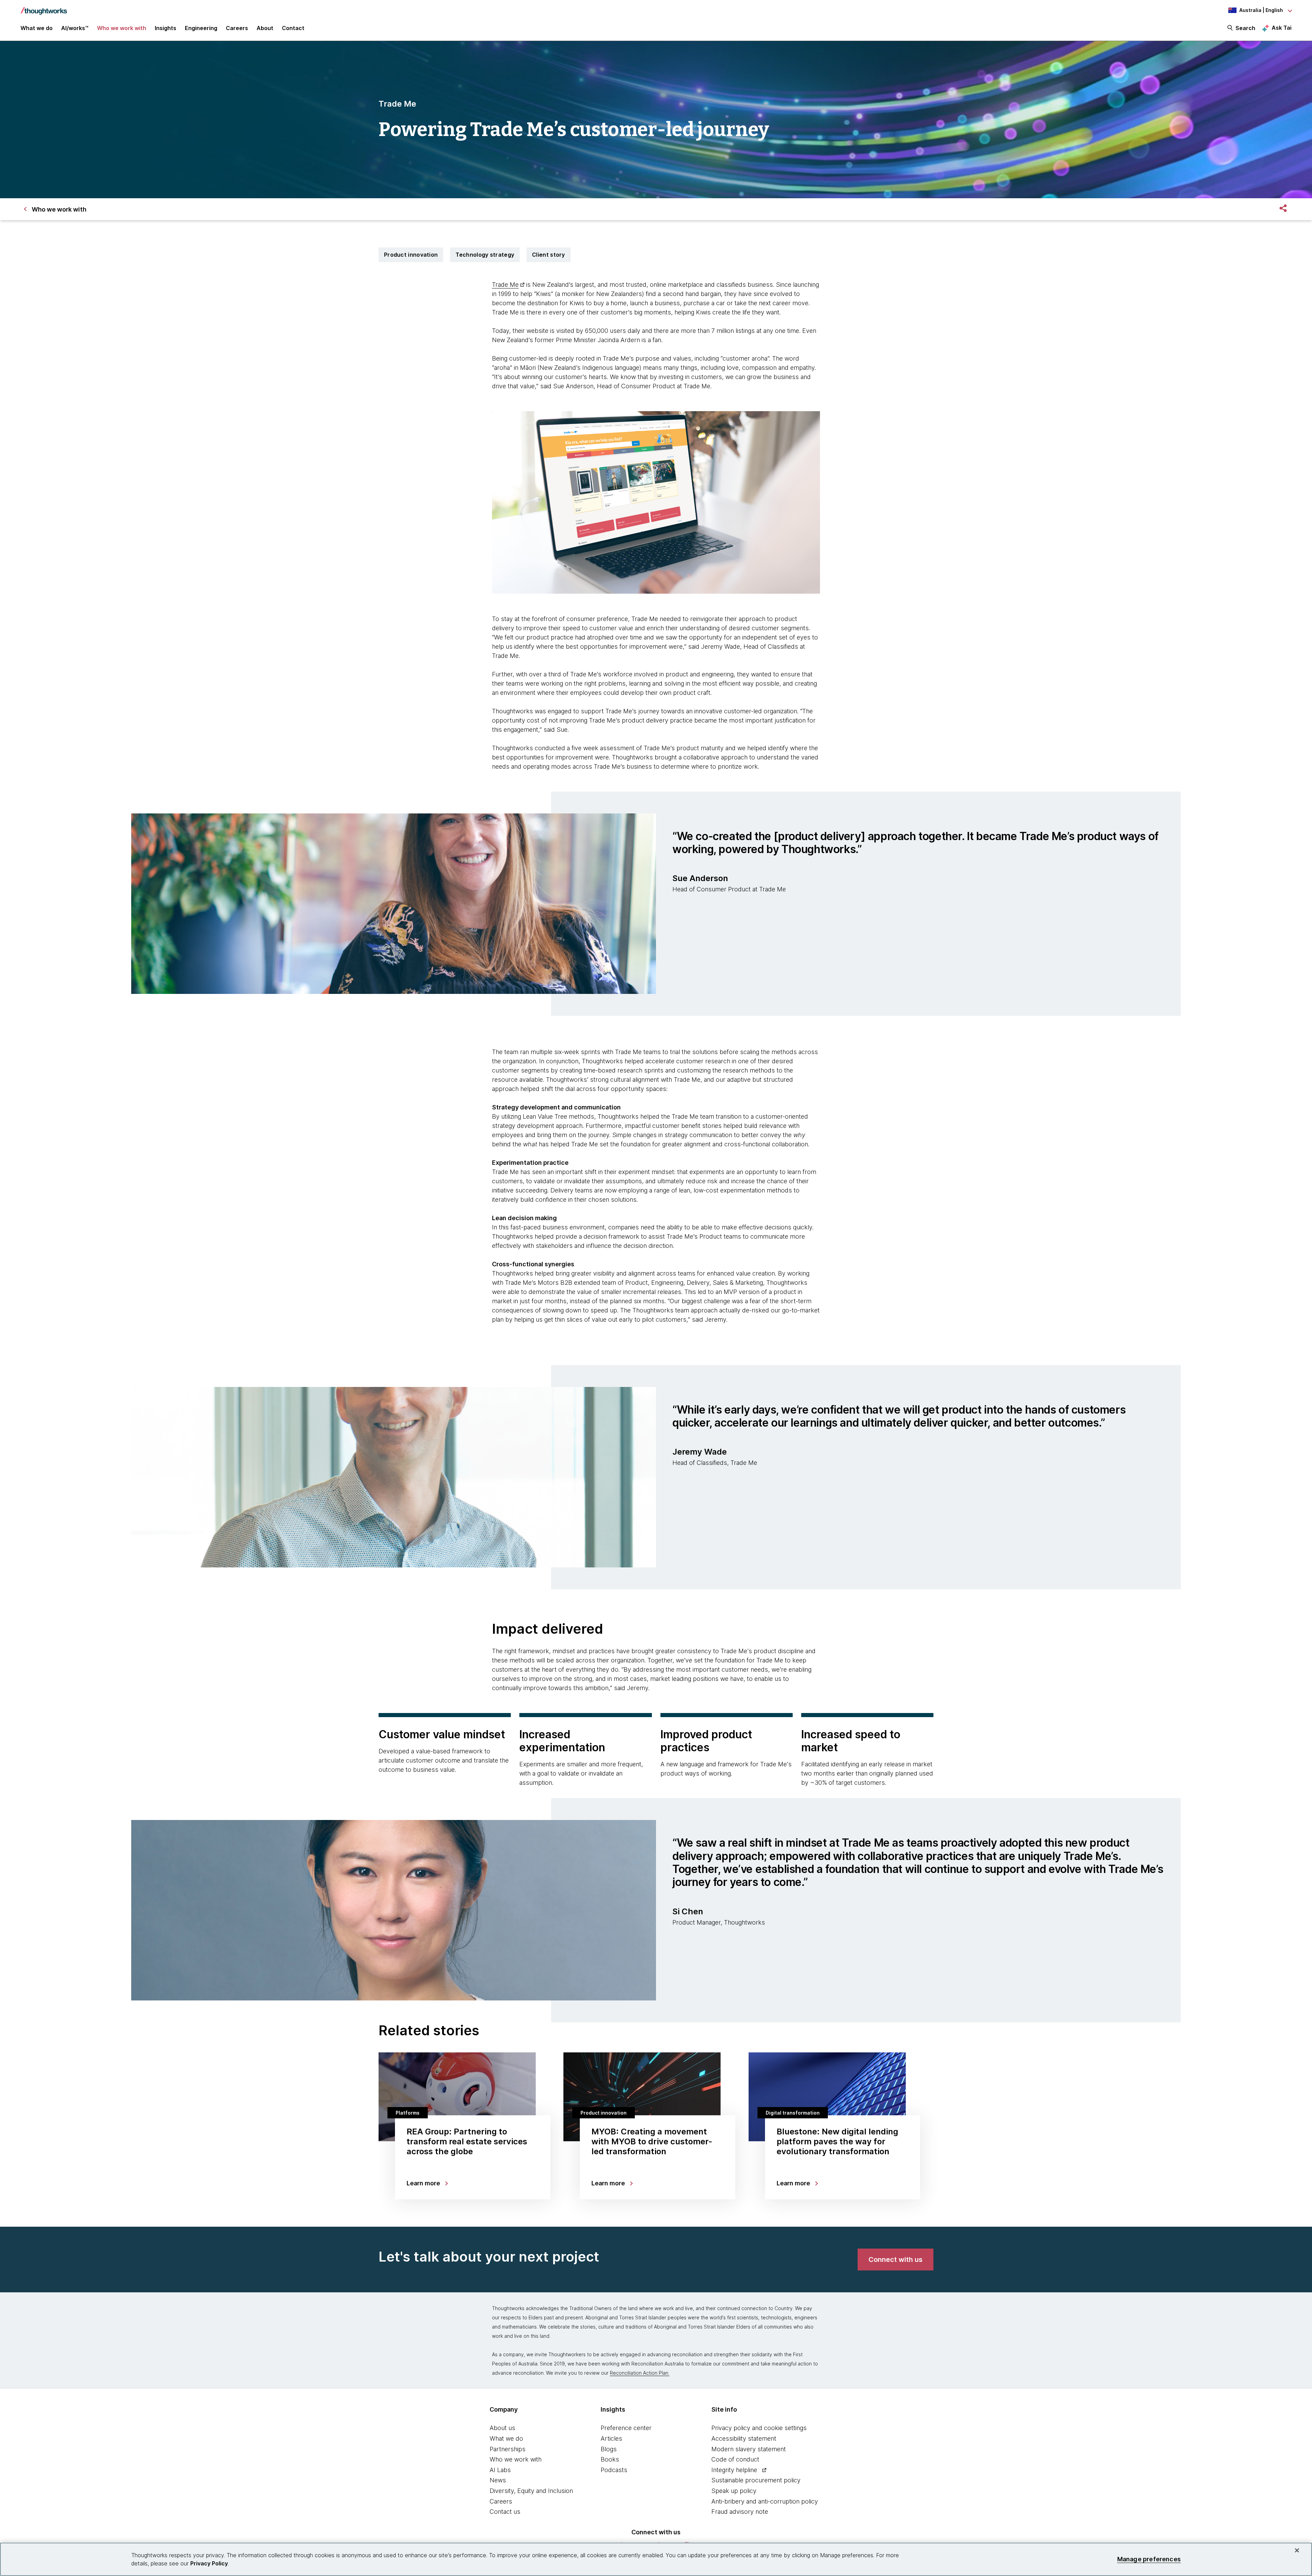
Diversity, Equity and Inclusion (531, 2491)
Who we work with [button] (122, 28)
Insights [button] (166, 28)
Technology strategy (485, 255)
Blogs (609, 2449)
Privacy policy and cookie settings (759, 2428)
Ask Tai (1282, 28)
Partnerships (508, 2449)
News (498, 2480)
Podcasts (614, 2470)
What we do (506, 2438)
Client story (549, 255)
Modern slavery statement (749, 2449)
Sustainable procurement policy (756, 2480)
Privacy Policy (209, 2563)
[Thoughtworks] (44, 8)
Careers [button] (237, 28)
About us (502, 2428)
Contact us (505, 2512)
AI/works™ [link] (75, 28)
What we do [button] (37, 28)
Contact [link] (293, 28)
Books (610, 2459)
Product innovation (411, 255)
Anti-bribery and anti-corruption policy (765, 2501)
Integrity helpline (734, 2470)
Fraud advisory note (740, 2512)
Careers (501, 2501)
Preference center (626, 2428)
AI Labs (500, 2470)
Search (1245, 28)
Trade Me (505, 285)
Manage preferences (1149, 2559)
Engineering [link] (201, 28)
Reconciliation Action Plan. (640, 2373)
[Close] (1297, 2550)
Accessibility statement (744, 2438)
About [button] (265, 28)
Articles (611, 2438)
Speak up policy (734, 2491)
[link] (896, 2260)
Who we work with (516, 2459)
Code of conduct (735, 2459)
